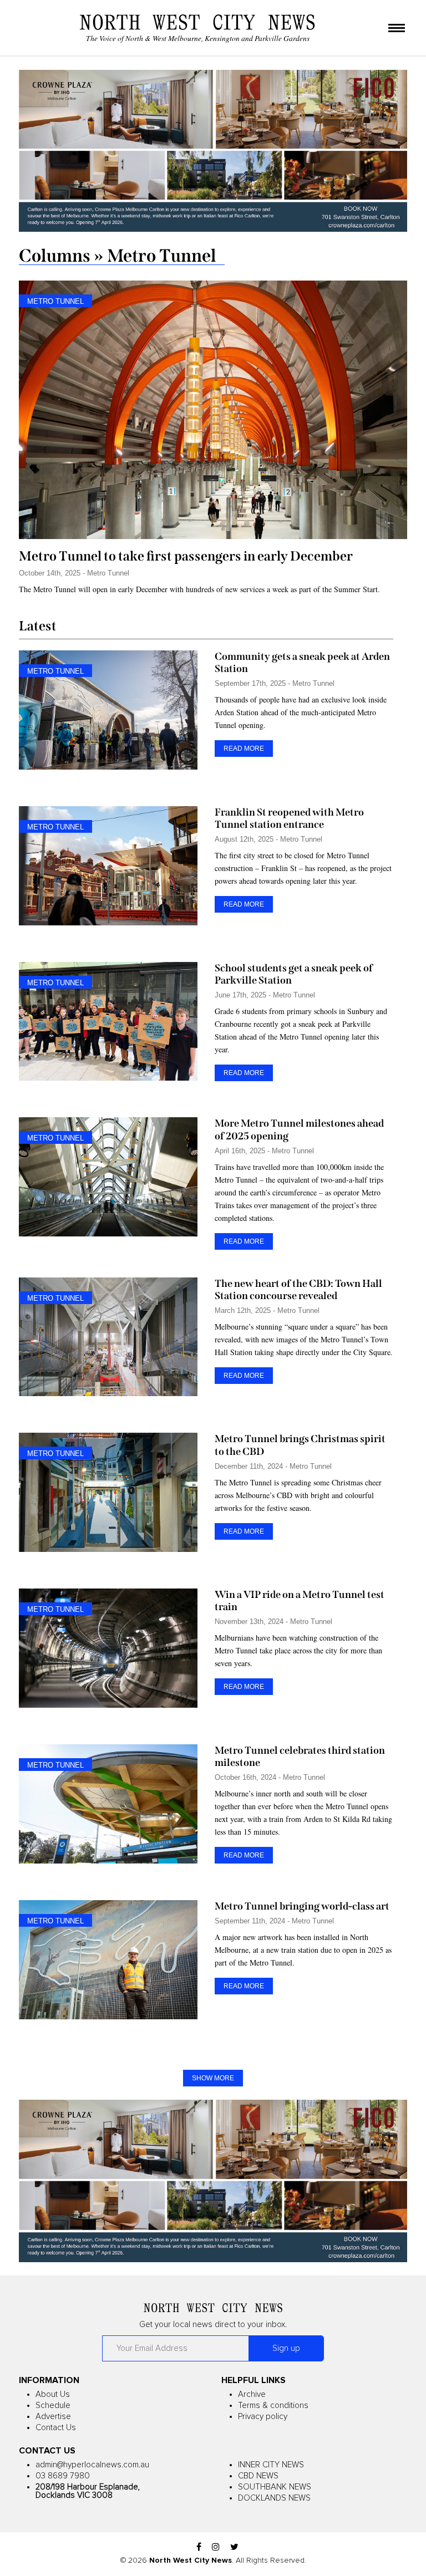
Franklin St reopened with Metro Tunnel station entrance (289, 818)
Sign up (286, 2348)
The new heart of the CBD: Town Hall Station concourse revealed (298, 1290)
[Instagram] (216, 2547)
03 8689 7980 (63, 2476)
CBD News (258, 2476)
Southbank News (275, 2487)
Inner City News (271, 2465)
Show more (213, 2078)
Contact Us (56, 2428)
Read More (244, 749)
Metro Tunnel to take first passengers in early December (186, 556)
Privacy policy (263, 2417)
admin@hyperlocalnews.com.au (92, 2465)
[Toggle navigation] (397, 29)
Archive (252, 2394)
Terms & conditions (273, 2406)
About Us (53, 2394)
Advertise (53, 2417)
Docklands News (274, 2498)
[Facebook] (199, 2547)
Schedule (53, 2406)
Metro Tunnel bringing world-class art (302, 1906)
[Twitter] (234, 2547)
